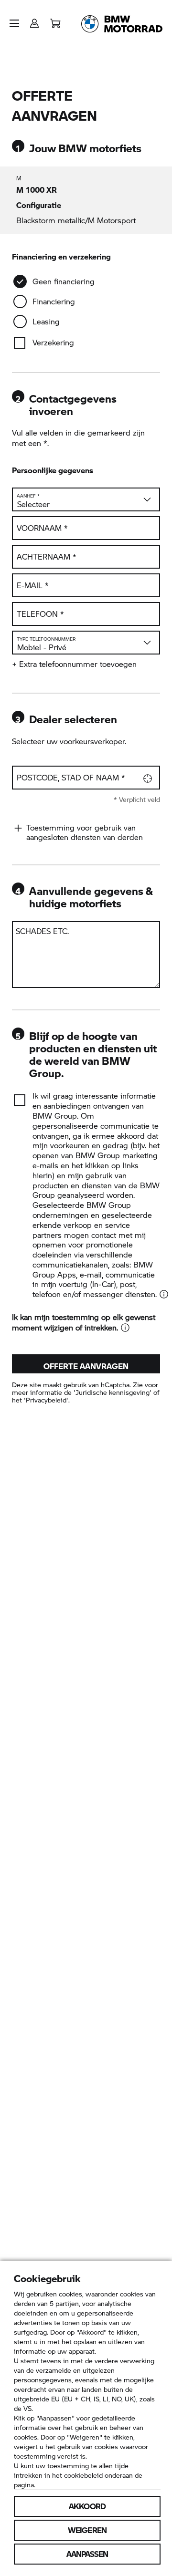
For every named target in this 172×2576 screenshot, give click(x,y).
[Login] (34, 20)
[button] (14, 23)
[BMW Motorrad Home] (122, 24)
